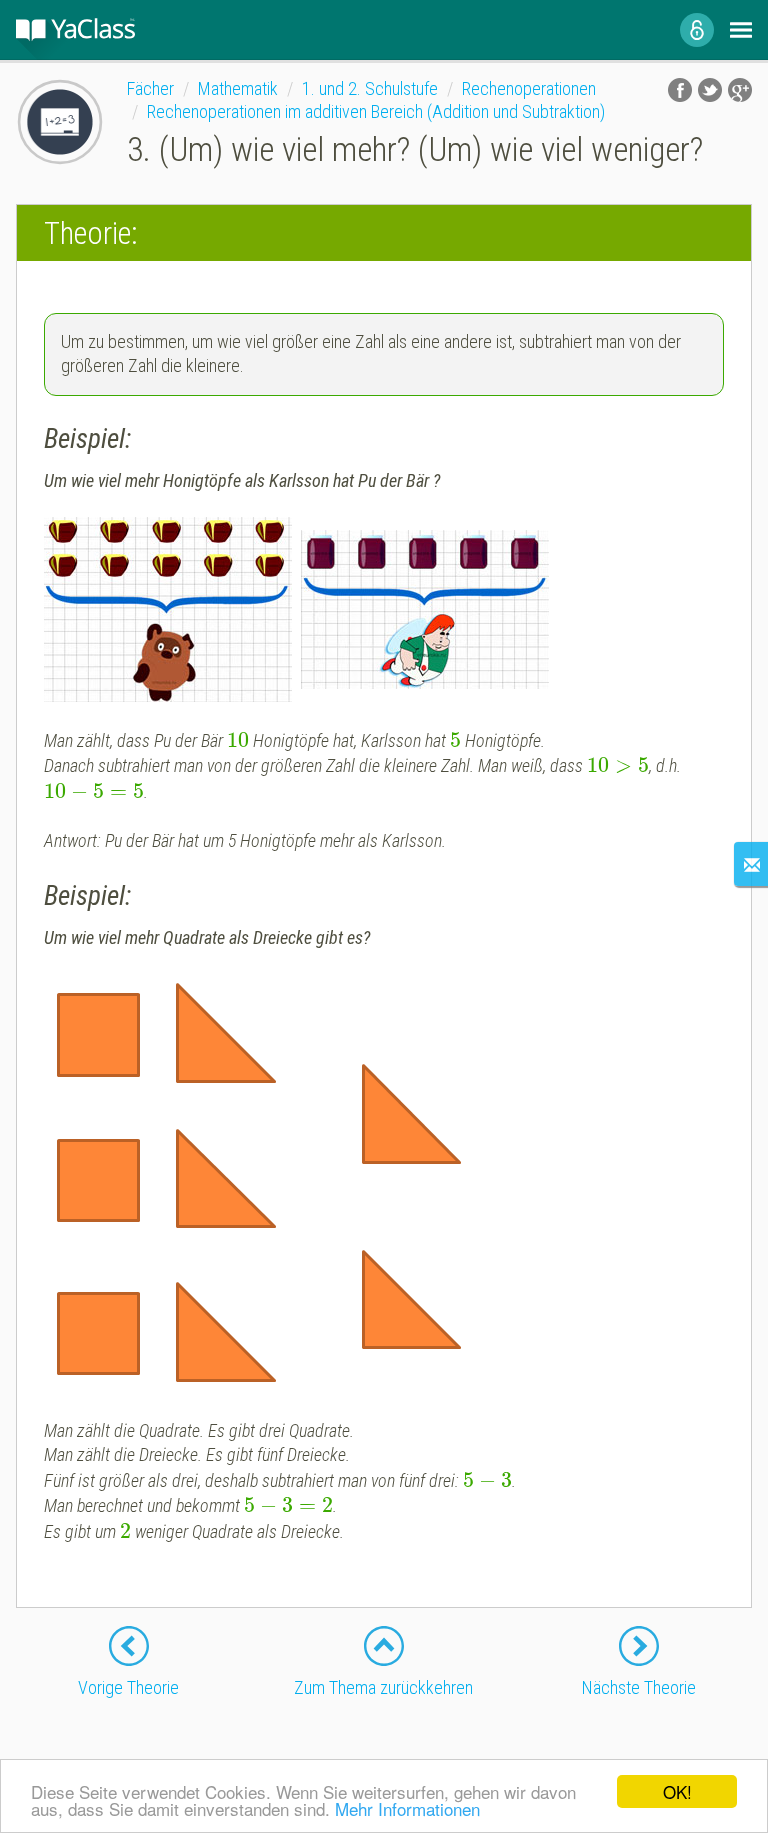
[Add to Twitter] (710, 90)
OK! (677, 1791)
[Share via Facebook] (680, 90)
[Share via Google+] (740, 90)
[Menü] (741, 30)
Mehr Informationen (407, 1808)
